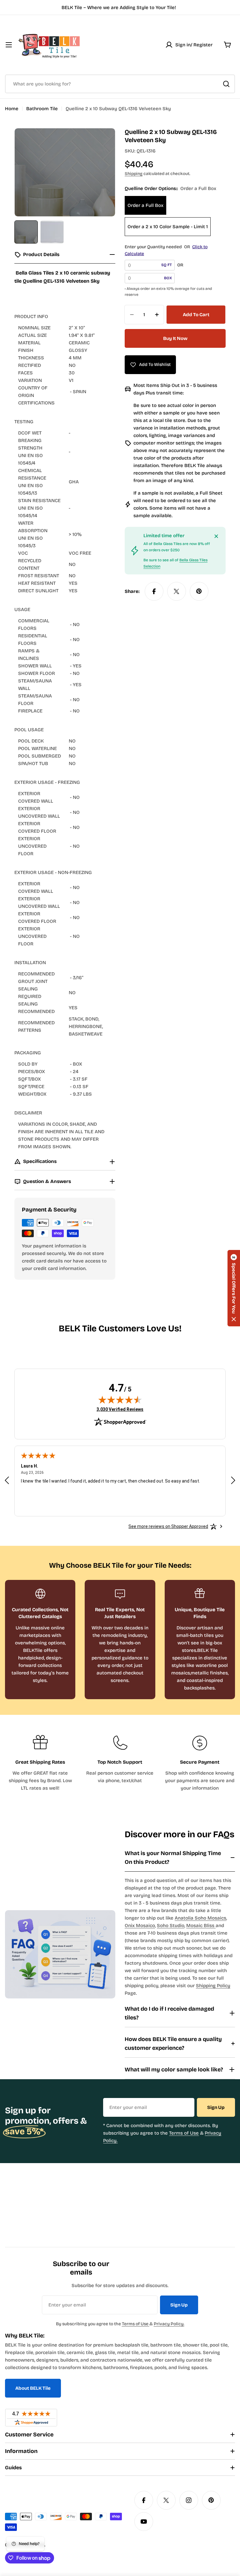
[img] (120, 1400)
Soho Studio (171, 1926)
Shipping (134, 174)
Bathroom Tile (42, 109)
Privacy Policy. (169, 2324)
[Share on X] (177, 591)
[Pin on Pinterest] (199, 591)
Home (12, 109)
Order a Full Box (145, 205)
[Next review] (233, 1480)
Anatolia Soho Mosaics (200, 1918)
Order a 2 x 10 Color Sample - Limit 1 (168, 227)
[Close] (216, 536)
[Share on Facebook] (154, 591)
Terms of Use (184, 2133)
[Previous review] (7, 1480)
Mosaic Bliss (201, 1926)
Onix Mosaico (140, 1926)
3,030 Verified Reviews (120, 1409)
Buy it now (175, 338)
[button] (234, 1288)
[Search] (226, 84)
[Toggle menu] (9, 45)
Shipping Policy (213, 1986)
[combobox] (120, 84)
